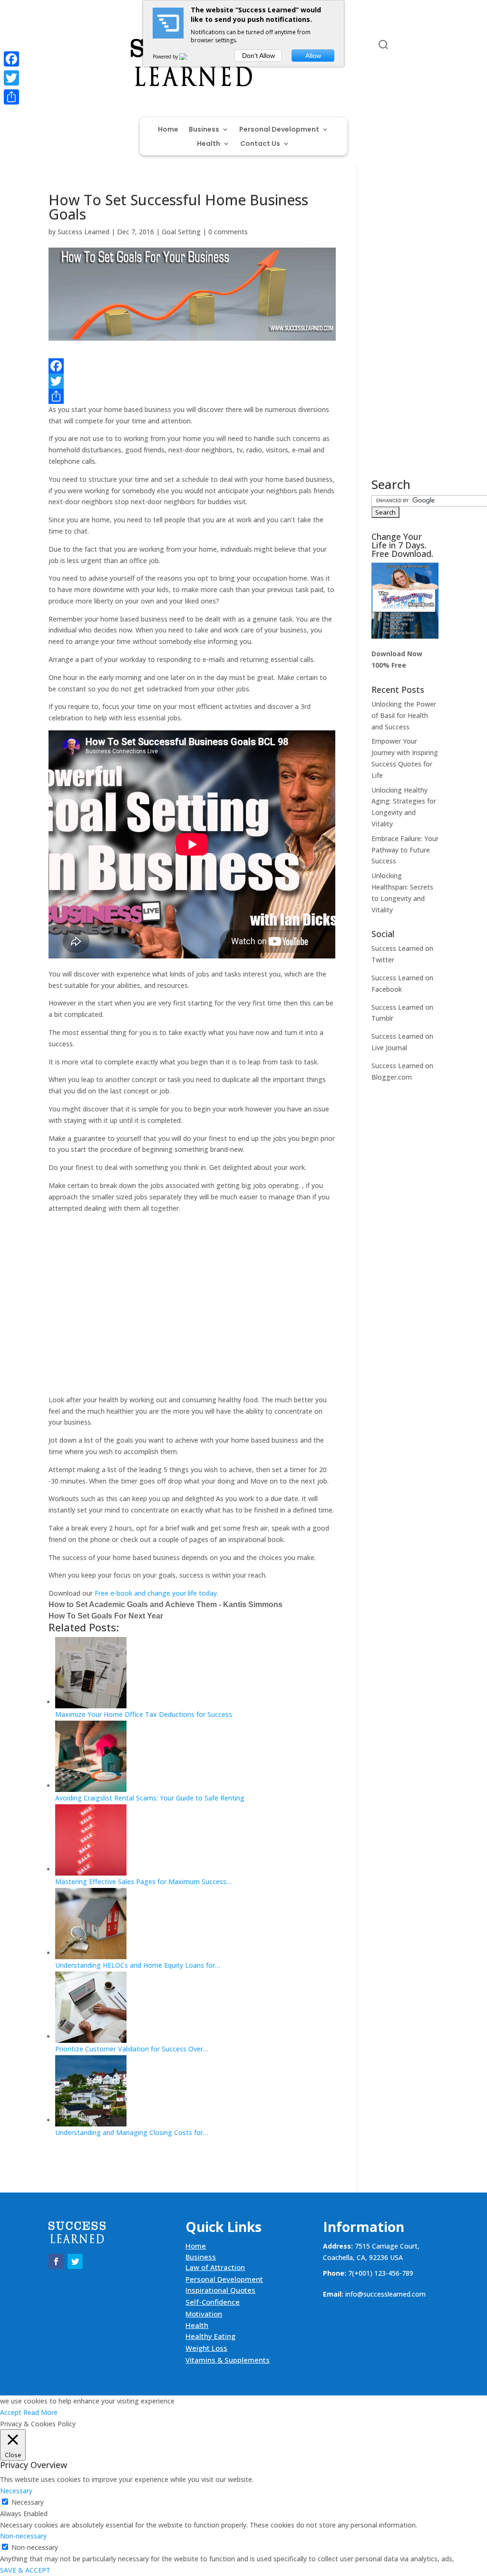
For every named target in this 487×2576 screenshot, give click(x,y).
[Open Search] (383, 45)
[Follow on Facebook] (56, 47)
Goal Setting (181, 232)
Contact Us (260, 144)
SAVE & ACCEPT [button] (25, 2570)
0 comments (228, 232)
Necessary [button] (16, 2491)
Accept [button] (11, 2412)
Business (204, 130)
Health (209, 144)
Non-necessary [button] (23, 2536)
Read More (40, 2412)
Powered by (166, 57)
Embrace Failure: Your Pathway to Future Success (405, 850)
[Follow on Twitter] (75, 47)
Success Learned (83, 232)
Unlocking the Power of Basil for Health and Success (404, 715)
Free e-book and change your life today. (156, 1593)
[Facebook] (192, 366)
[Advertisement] (192, 1310)
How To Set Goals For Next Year (106, 1616)
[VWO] (189, 57)
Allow (313, 56)
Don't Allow (258, 56)
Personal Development (279, 130)
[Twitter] (192, 381)
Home (168, 130)
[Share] (192, 396)
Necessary (28, 2502)
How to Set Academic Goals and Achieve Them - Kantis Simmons (166, 1604)
